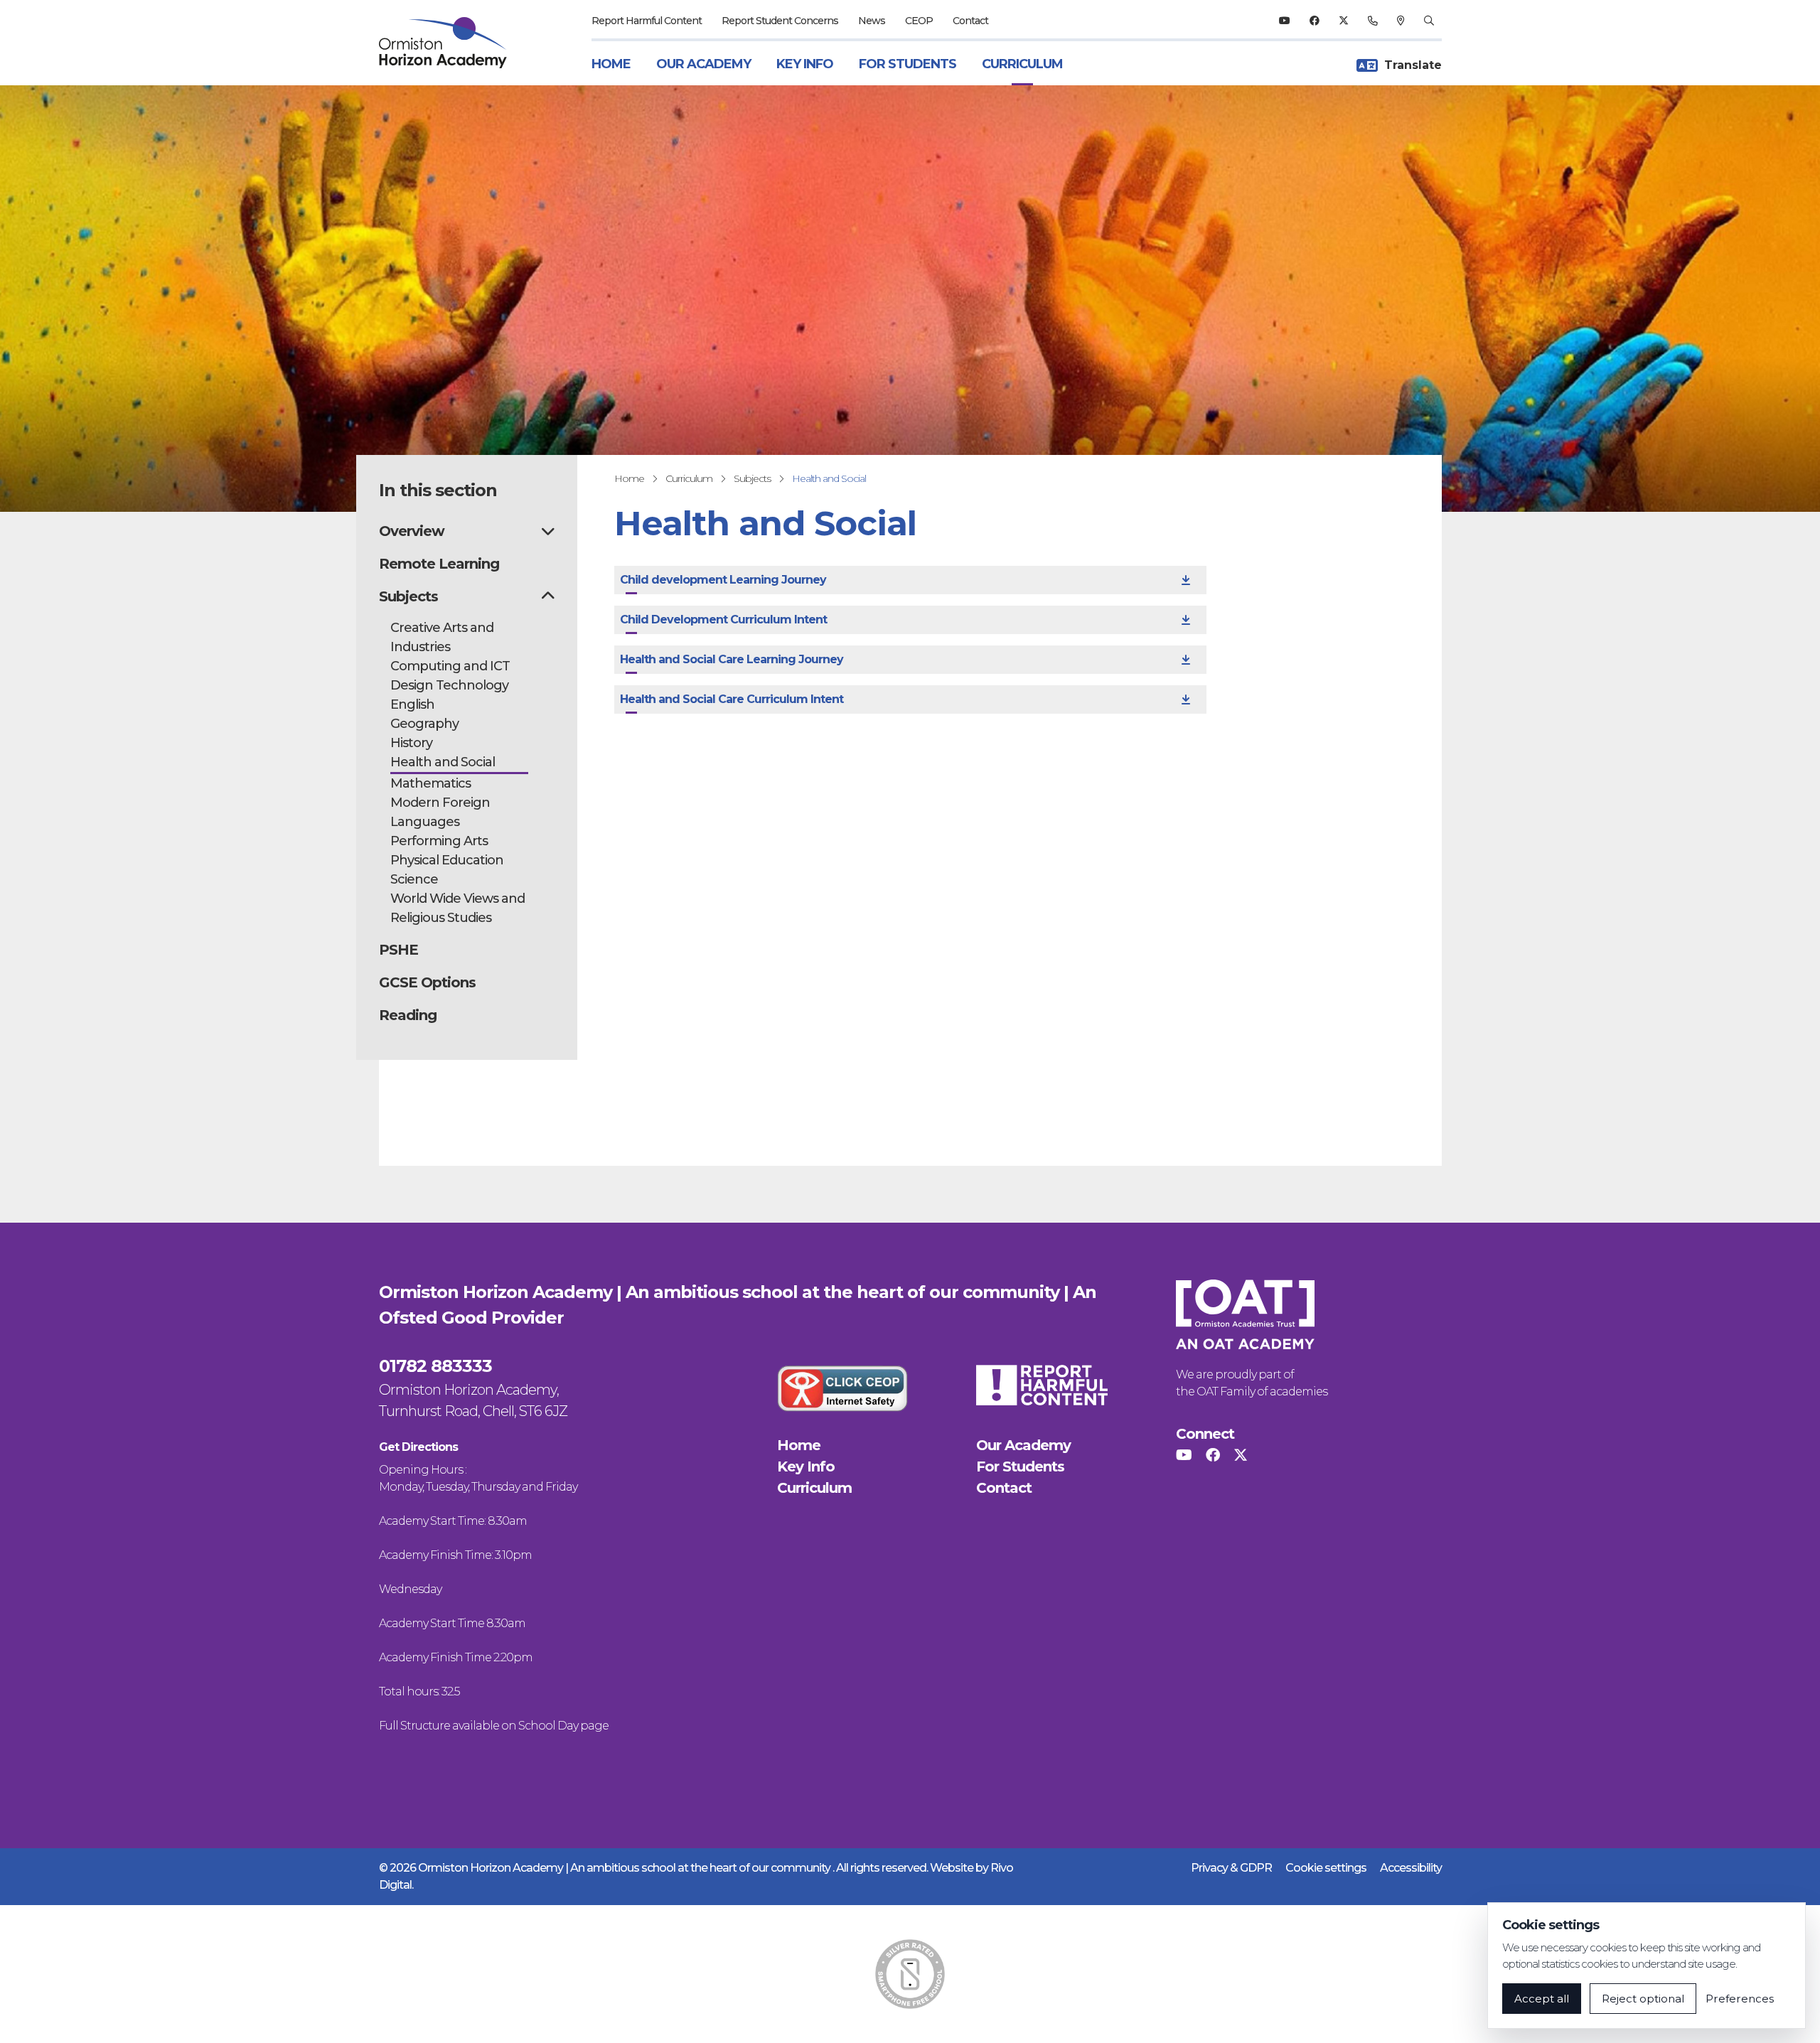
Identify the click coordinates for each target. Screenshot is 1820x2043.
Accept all (1542, 1999)
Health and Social (829, 478)
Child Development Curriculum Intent (723, 620)
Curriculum (1022, 64)
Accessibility (1411, 1868)
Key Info (805, 64)
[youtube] (1284, 21)
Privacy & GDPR (1231, 1868)
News (872, 21)
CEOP (919, 21)
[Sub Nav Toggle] (548, 531)
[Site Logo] (451, 43)
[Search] (1429, 21)
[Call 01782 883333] (1372, 21)
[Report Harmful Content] (1042, 1385)
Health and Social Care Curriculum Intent (732, 699)
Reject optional (1643, 1999)
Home (611, 64)
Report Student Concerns (780, 21)
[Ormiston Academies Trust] (1245, 1314)
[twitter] (1343, 21)
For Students (908, 64)
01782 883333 (435, 1366)
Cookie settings (1326, 1868)
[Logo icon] (910, 1974)
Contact (970, 21)
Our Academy (703, 64)
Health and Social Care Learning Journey (732, 659)
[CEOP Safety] (842, 1388)
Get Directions (418, 1447)
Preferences (1740, 1999)
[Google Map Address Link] (1401, 21)
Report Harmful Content (647, 21)
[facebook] (1314, 21)
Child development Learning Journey (723, 580)
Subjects (752, 478)
